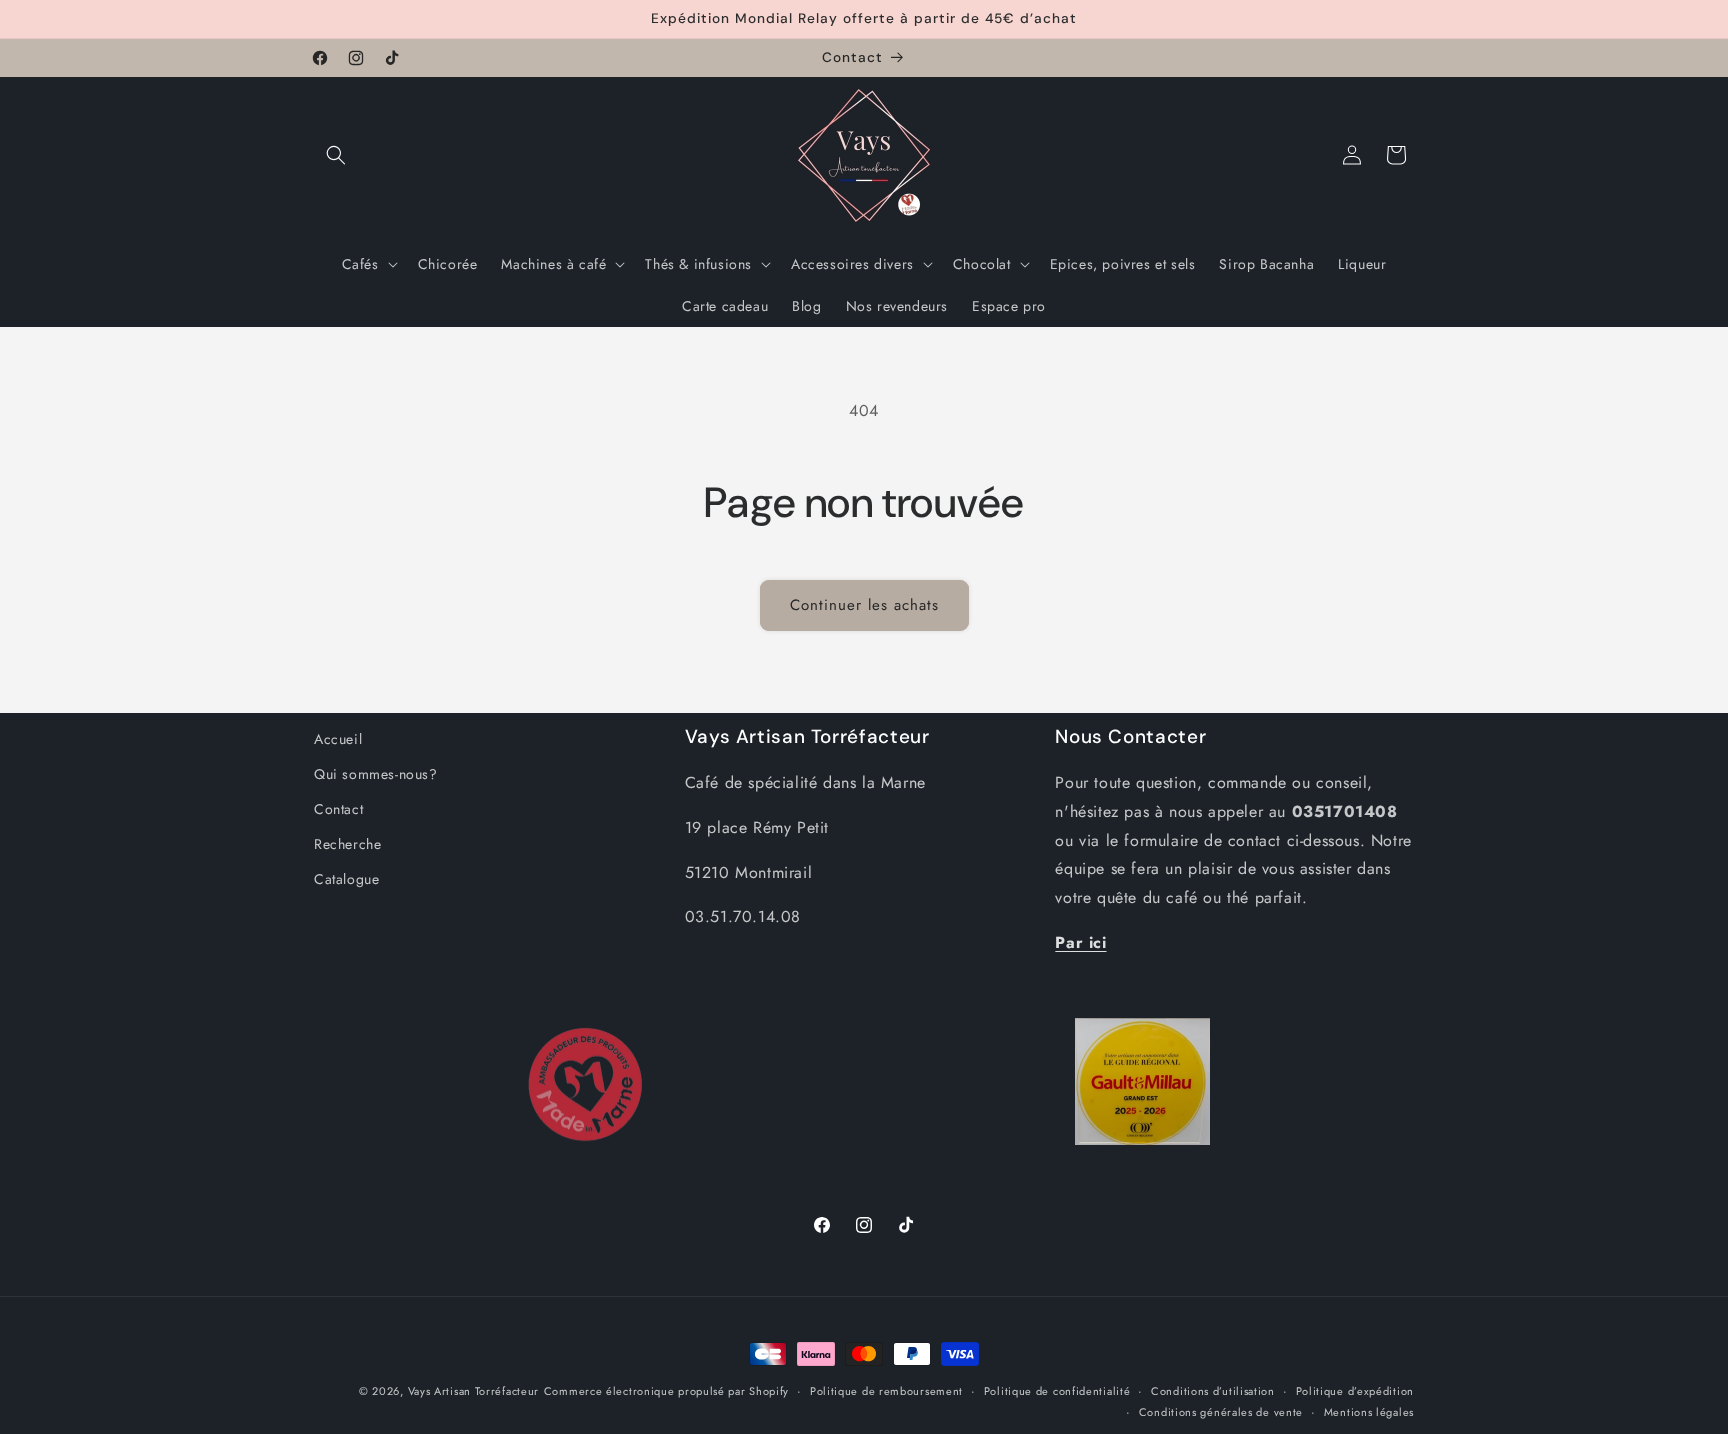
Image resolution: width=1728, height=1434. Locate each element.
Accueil (338, 739)
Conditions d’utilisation (1213, 1391)
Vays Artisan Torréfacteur (474, 1391)
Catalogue (346, 879)
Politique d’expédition (1355, 1391)
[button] (336, 155)
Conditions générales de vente (1221, 1411)
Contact (338, 809)
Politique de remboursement (886, 1391)
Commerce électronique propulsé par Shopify (666, 1391)
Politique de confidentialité (1057, 1391)
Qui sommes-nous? (376, 774)
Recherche (347, 844)
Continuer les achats (864, 605)
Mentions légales (1369, 1411)
